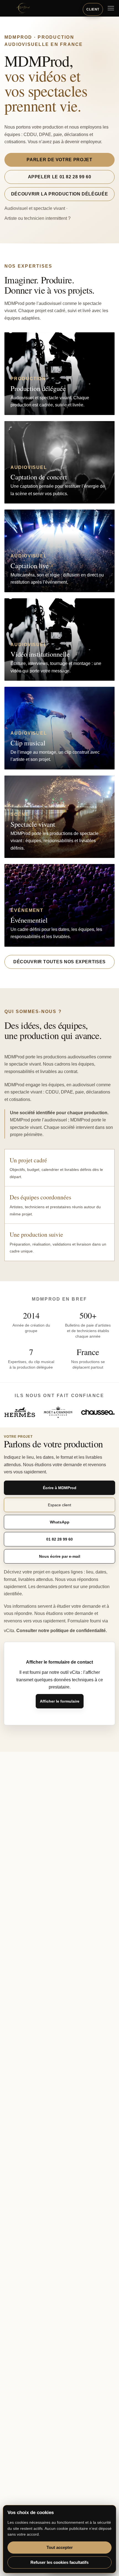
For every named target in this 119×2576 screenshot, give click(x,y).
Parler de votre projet (59, 160)
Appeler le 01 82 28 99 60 (60, 177)
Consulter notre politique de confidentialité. (62, 1631)
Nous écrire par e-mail (60, 1556)
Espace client (59, 1505)
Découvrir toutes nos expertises (59, 962)
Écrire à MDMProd (60, 1488)
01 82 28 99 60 (59, 1539)
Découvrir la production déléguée (59, 194)
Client (93, 9)
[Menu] (111, 8)
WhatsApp (60, 1522)
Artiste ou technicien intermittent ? (37, 218)
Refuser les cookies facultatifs (59, 2562)
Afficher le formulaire (60, 1701)
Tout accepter (60, 2547)
